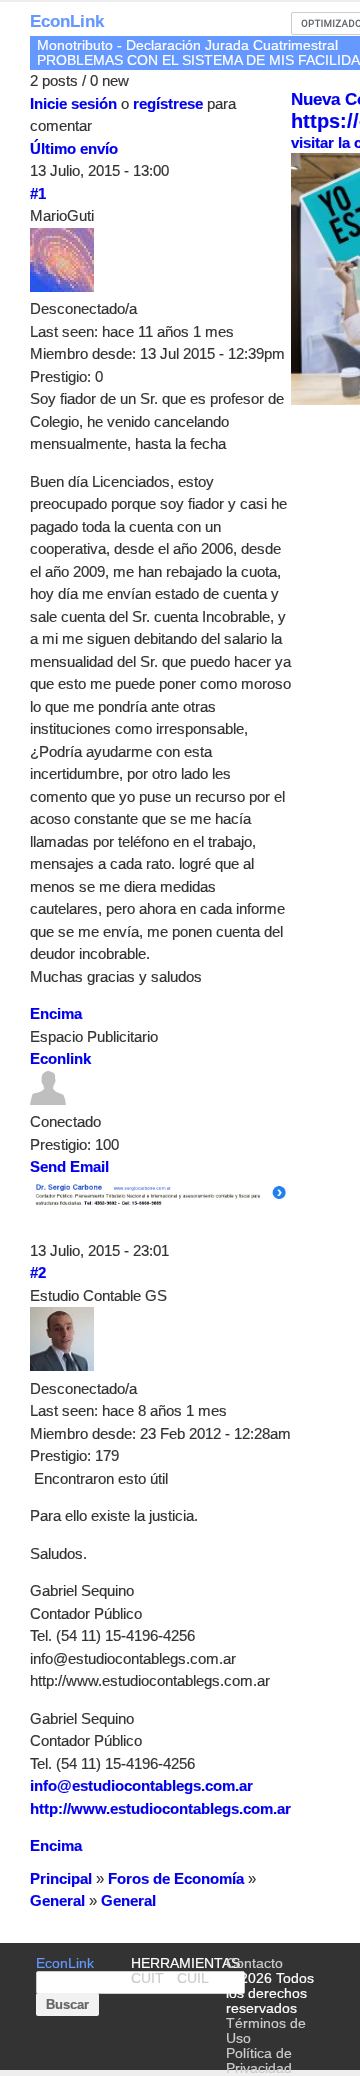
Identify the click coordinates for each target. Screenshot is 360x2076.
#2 (38, 1272)
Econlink (60, 1058)
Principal (61, 1878)
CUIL (193, 1978)
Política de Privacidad (259, 2061)
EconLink (67, 21)
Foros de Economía (176, 1878)
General (57, 1900)
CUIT (147, 1978)
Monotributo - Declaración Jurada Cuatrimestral (187, 45)
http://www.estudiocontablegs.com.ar (160, 1808)
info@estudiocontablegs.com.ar (141, 1785)
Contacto (254, 1963)
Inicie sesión (73, 103)
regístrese (168, 103)
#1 (38, 193)
